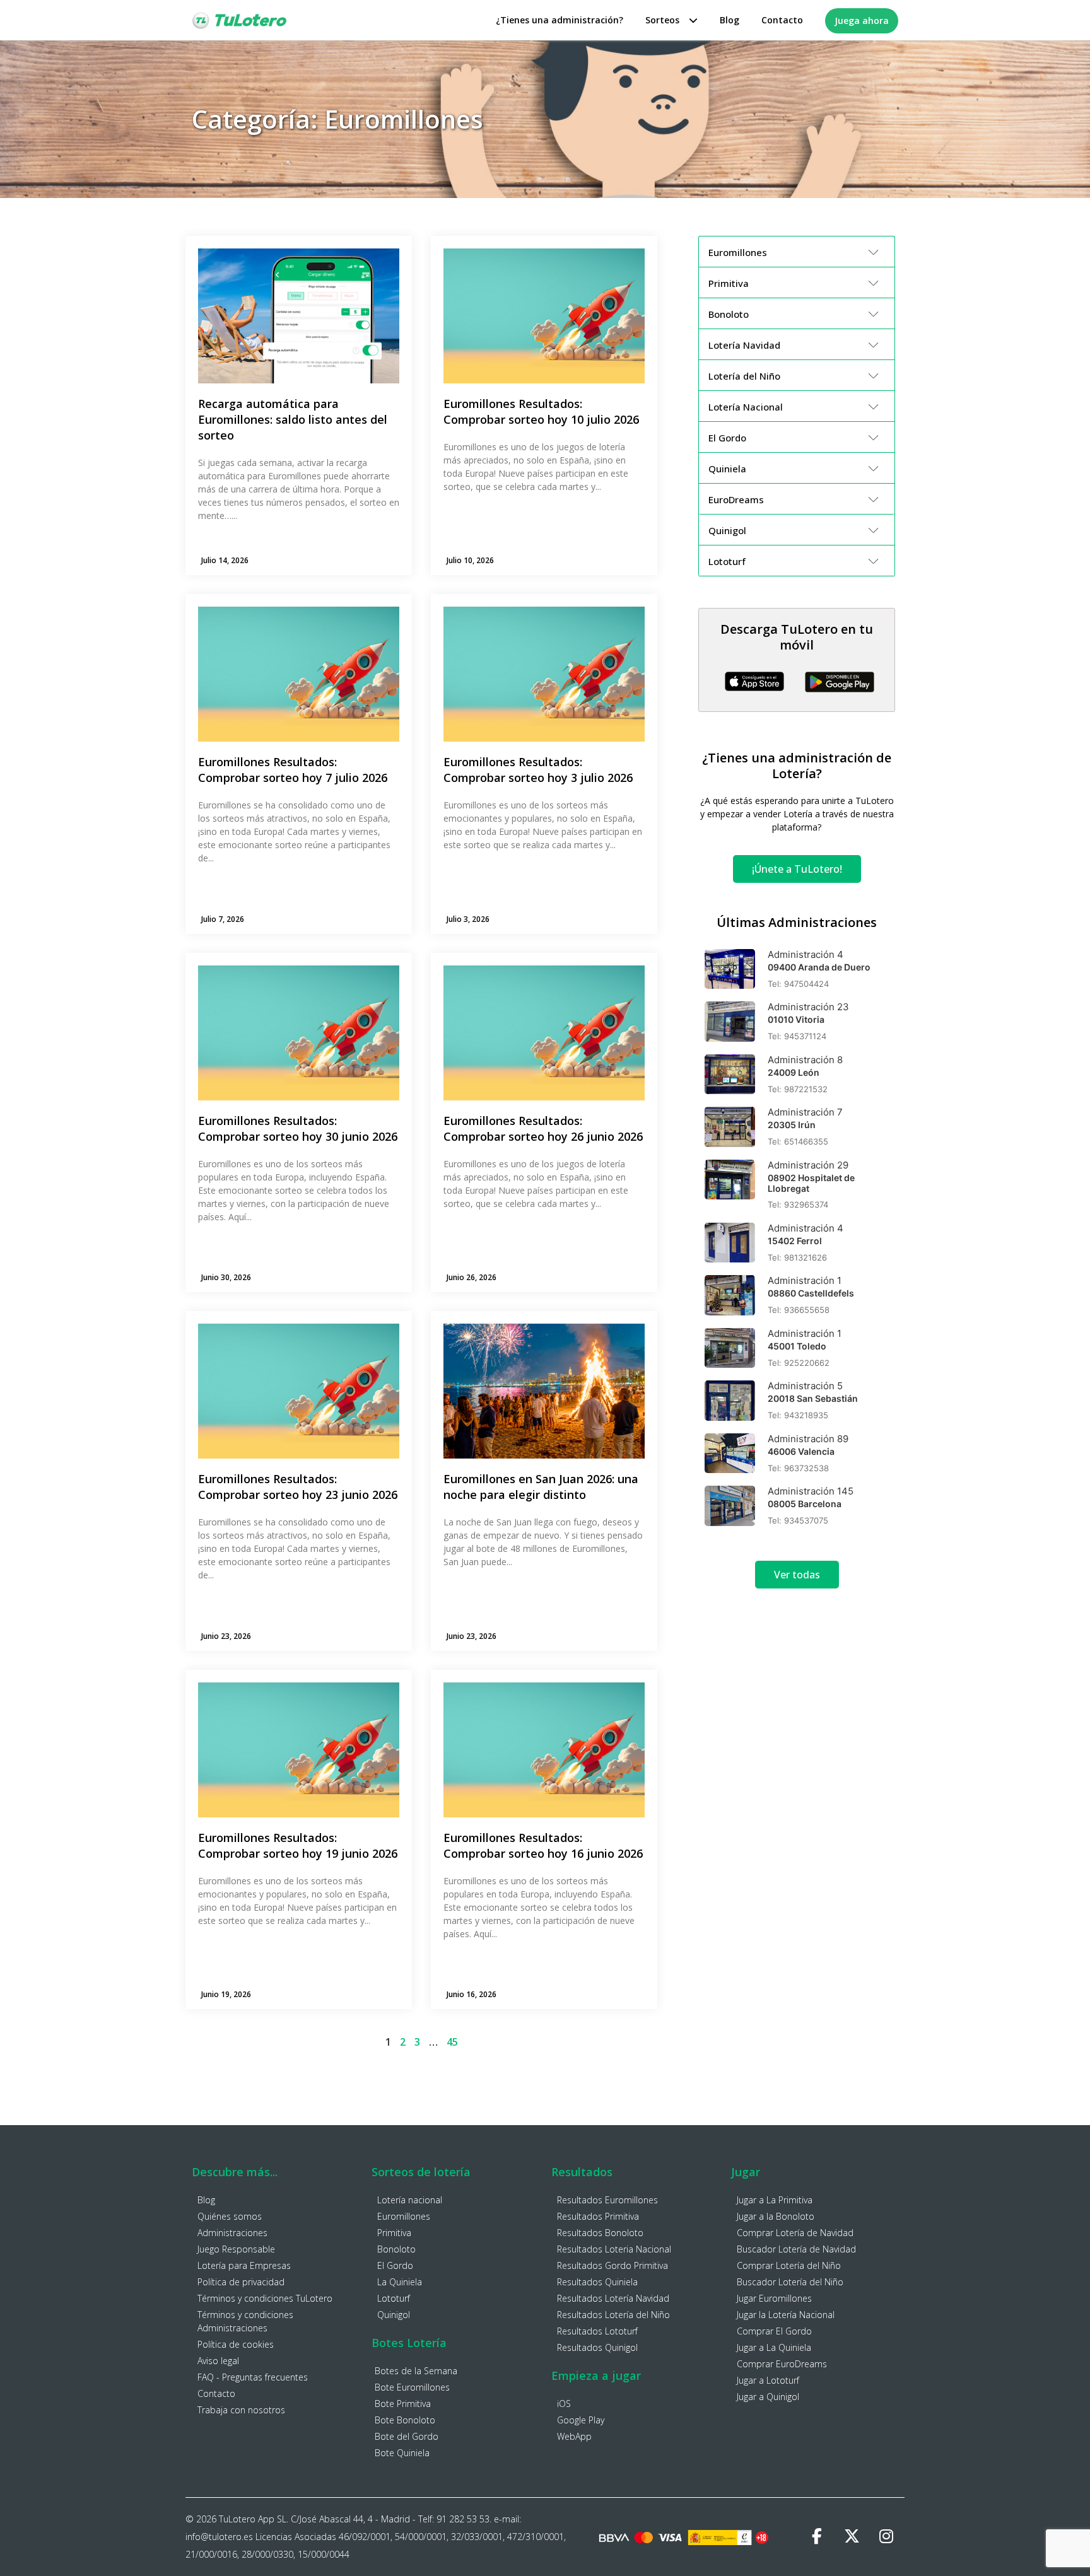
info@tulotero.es (219, 2537)
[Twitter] (852, 2537)
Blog (730, 20)
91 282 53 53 (463, 2519)
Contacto (782, 20)
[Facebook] (817, 2537)
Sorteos (662, 20)
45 (452, 2042)
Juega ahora (862, 20)
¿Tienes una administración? (560, 20)
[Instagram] (886, 2537)
